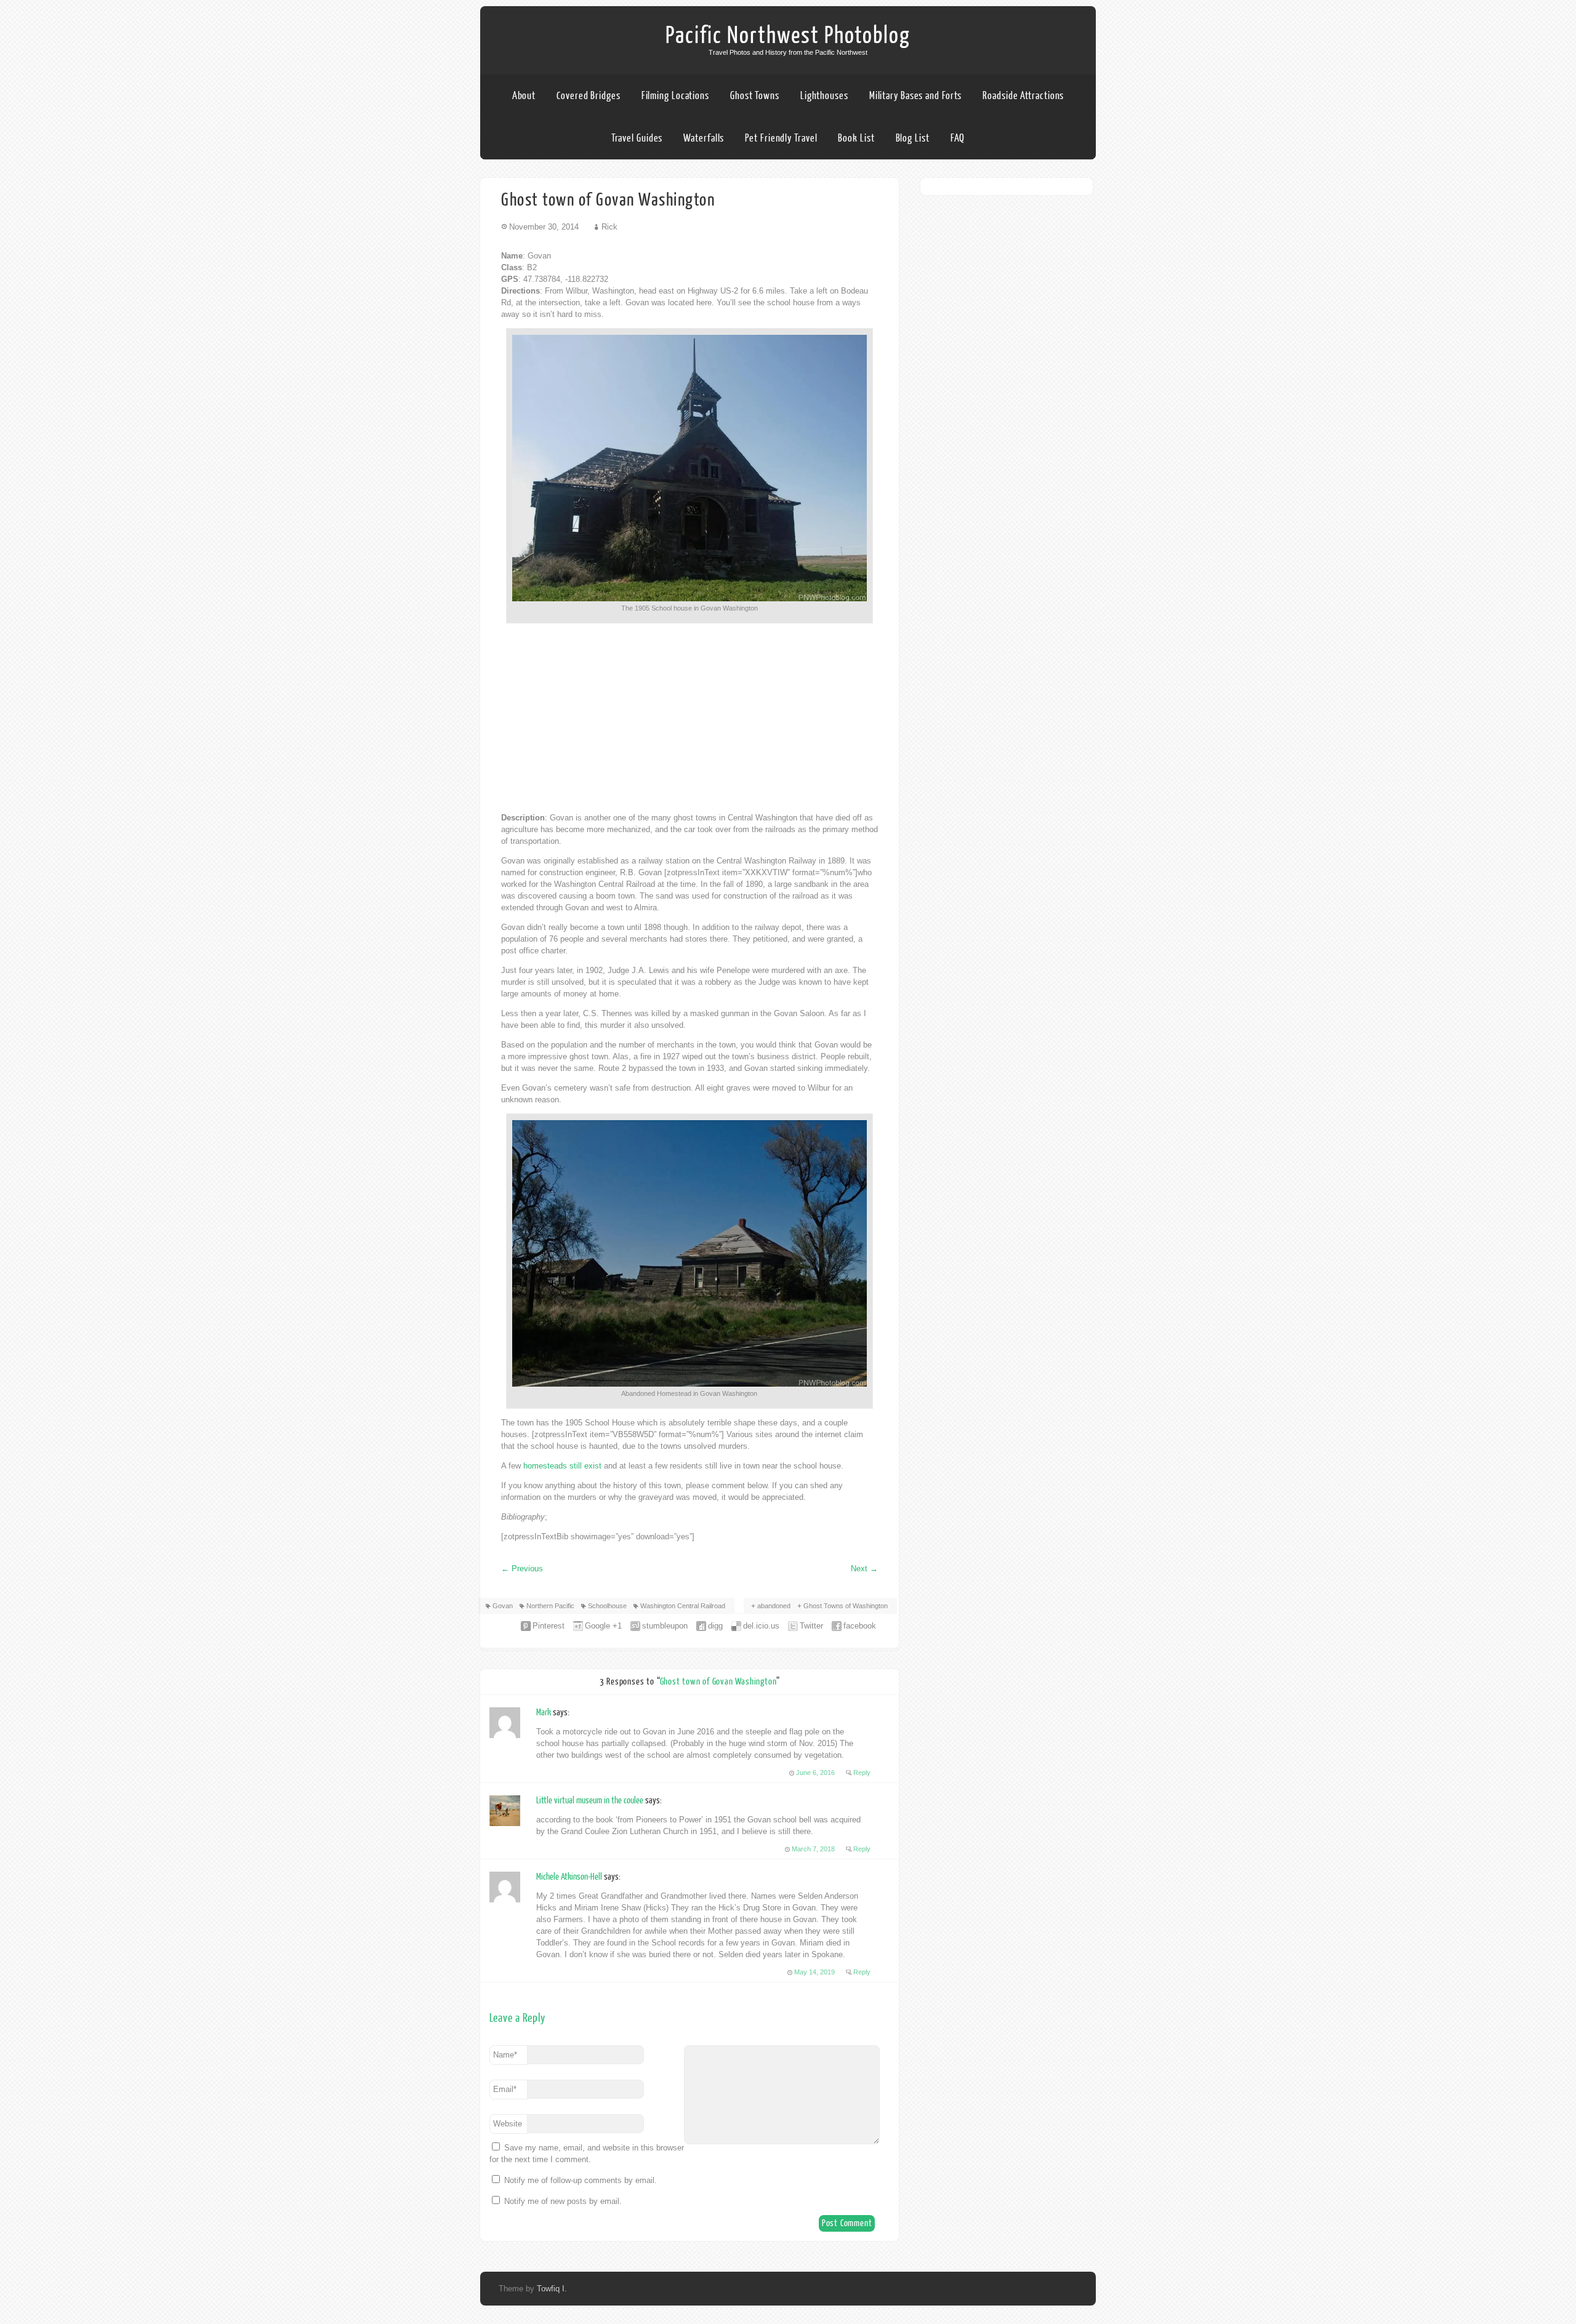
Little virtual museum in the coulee (590, 1801)
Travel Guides (637, 138)
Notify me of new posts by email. (563, 2201)
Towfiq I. (552, 2289)
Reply (862, 1773)
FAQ (958, 138)
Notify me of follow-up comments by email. (581, 2180)
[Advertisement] (689, 718)
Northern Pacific (550, 1606)
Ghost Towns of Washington (846, 1606)
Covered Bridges (589, 96)
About (524, 96)
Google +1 (603, 1626)
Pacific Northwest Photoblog (788, 36)
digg (715, 1626)
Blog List (913, 138)
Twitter (811, 1626)
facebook (860, 1626)
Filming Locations (675, 96)
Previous (522, 1569)
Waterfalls (704, 138)
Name (505, 2055)
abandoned (774, 1606)
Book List (856, 138)
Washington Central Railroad (683, 1606)
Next (864, 1569)
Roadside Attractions (1023, 96)
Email (505, 2089)
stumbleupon (665, 1626)
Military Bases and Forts (916, 96)
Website (508, 2124)
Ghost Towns (755, 96)
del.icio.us (761, 1626)
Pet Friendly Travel (781, 138)
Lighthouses (824, 96)
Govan (503, 1606)
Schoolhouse (607, 1606)
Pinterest (549, 1626)
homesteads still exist (562, 1466)
